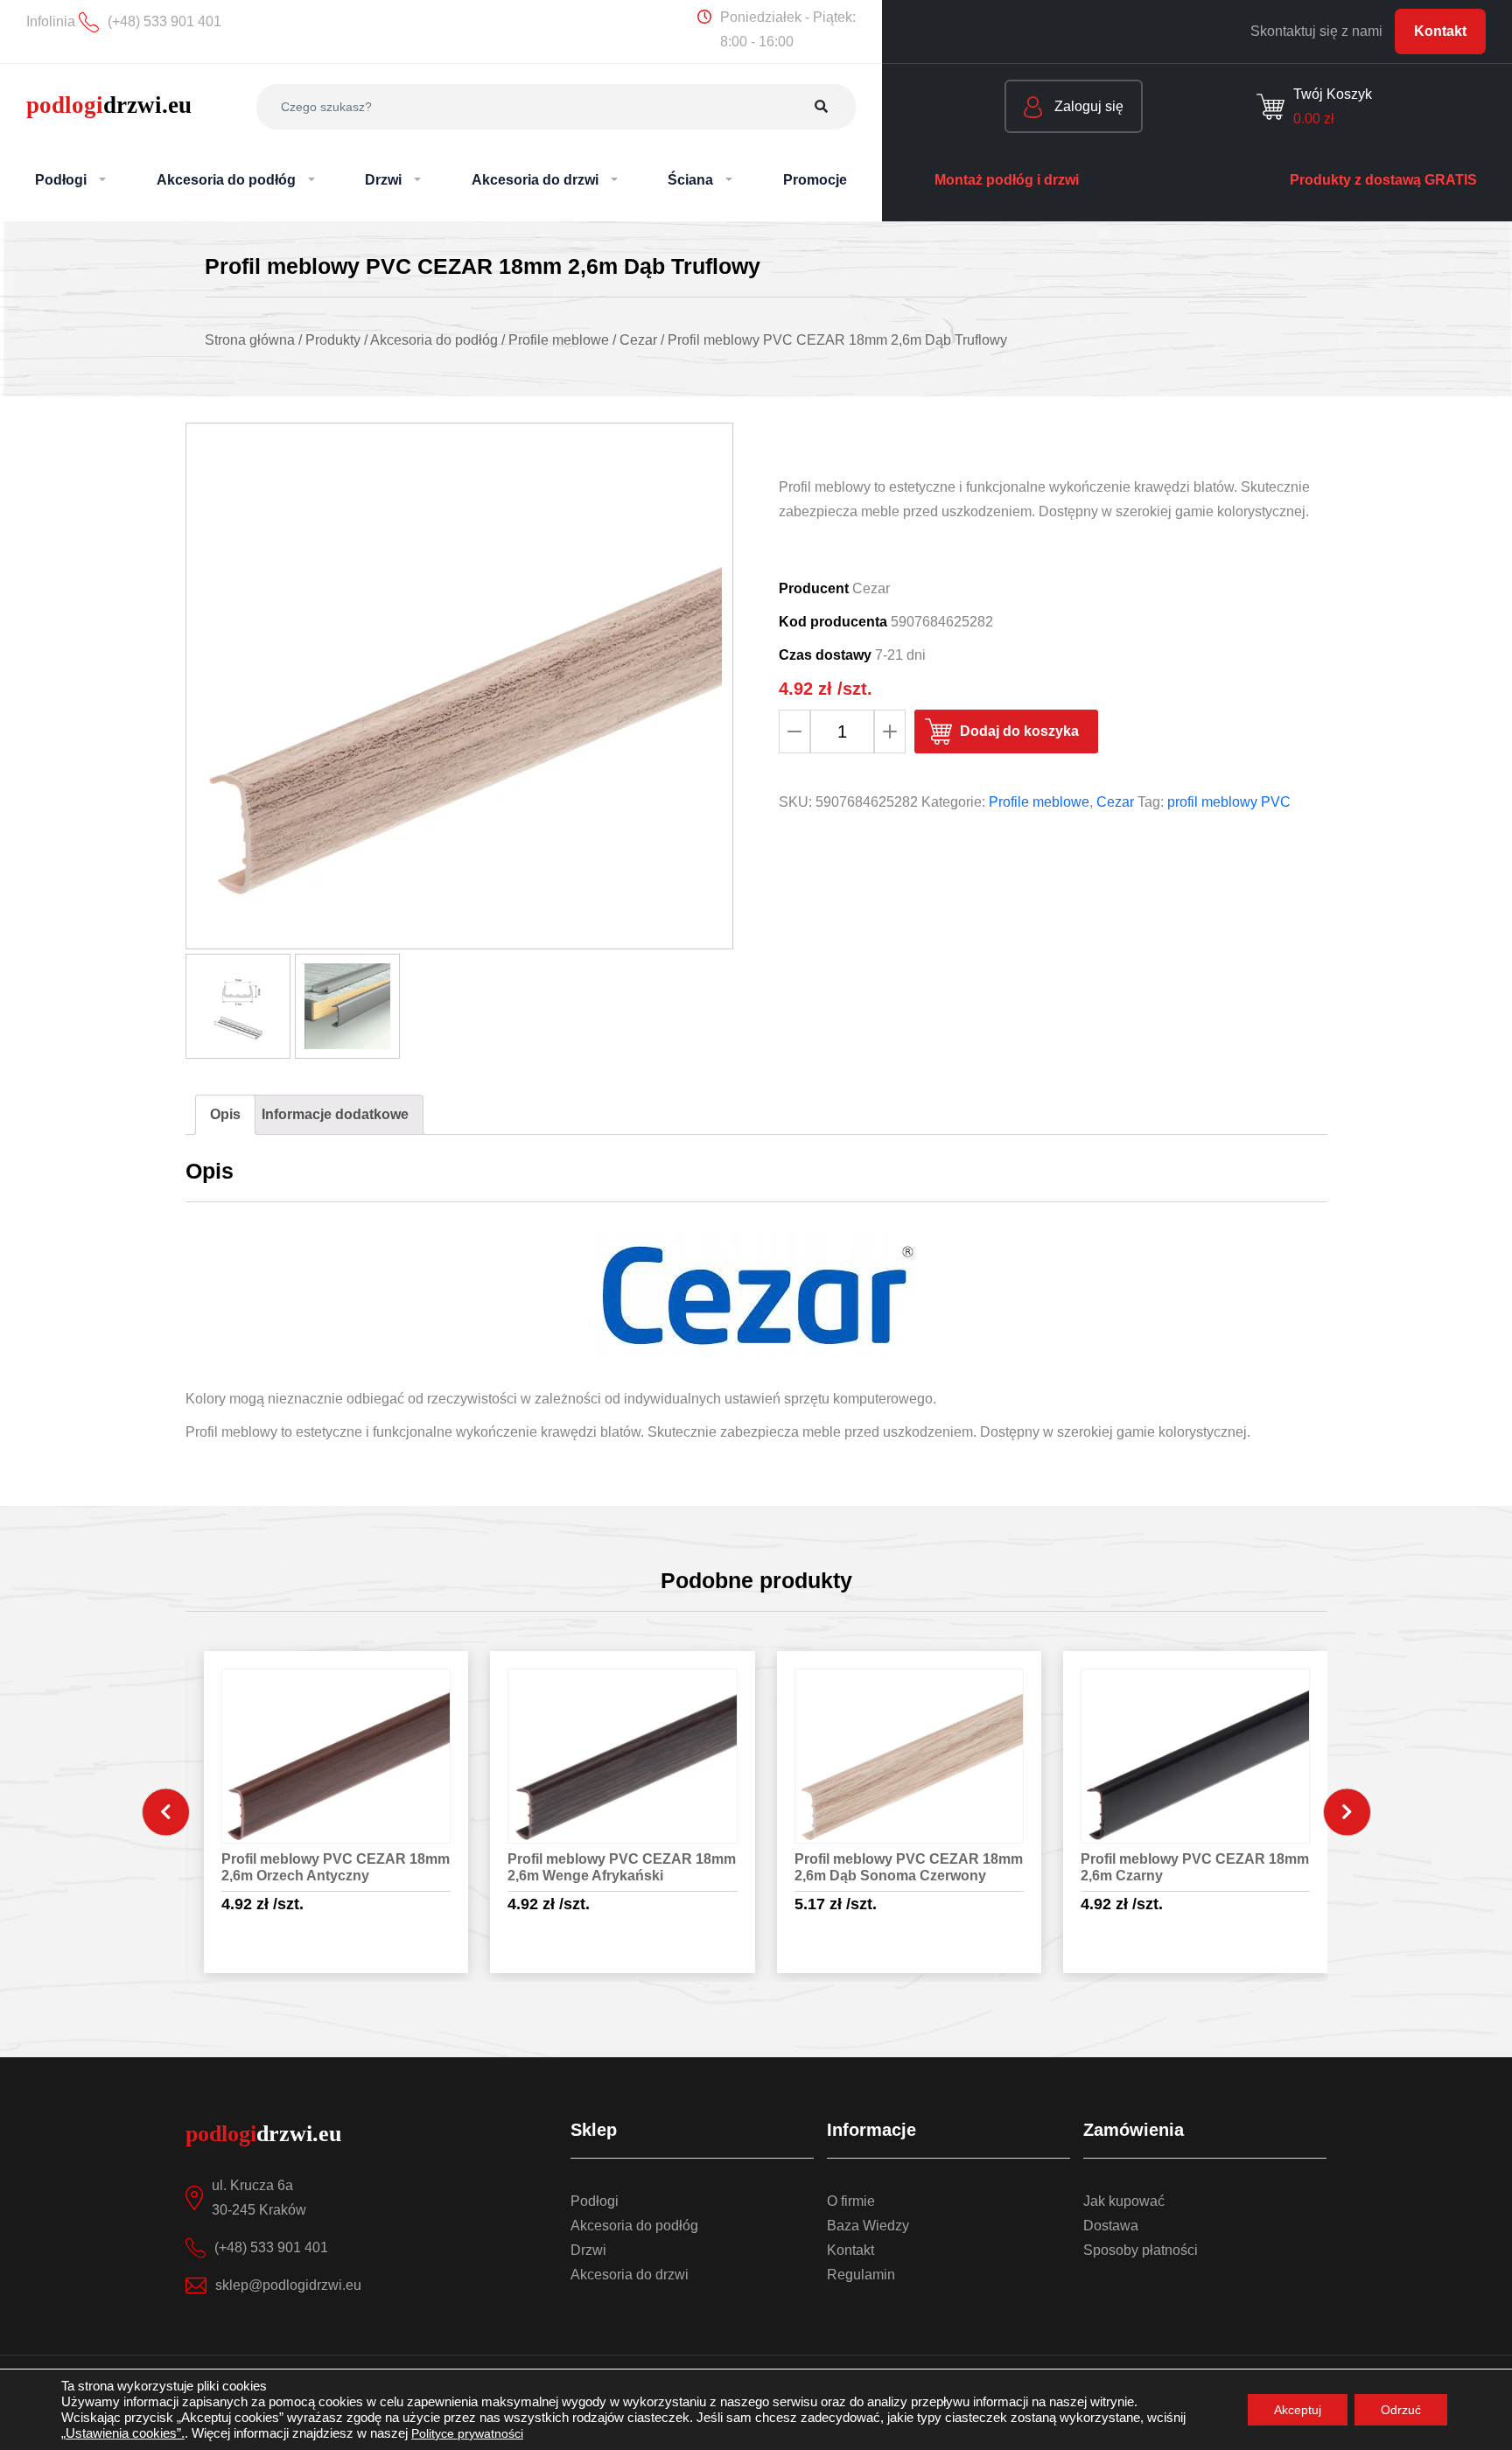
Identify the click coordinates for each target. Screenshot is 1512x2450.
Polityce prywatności (467, 2433)
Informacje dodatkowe (335, 1114)
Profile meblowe (1039, 802)
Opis (225, 1114)
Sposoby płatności (1141, 2250)
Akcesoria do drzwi (630, 2275)
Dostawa (1111, 2226)
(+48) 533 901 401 (271, 2247)
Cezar (1115, 802)
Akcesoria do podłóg (634, 2226)
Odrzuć (1401, 2410)
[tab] (225, 1115)
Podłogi (595, 2201)
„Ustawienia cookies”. (123, 2433)
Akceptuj (1298, 2410)
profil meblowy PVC (1229, 802)
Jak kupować (1124, 2201)
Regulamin (861, 2275)
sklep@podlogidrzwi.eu (288, 2285)
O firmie (851, 2201)
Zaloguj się (1087, 106)
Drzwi (588, 2250)
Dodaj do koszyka (1019, 731)
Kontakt (1440, 31)
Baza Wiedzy (868, 2226)
